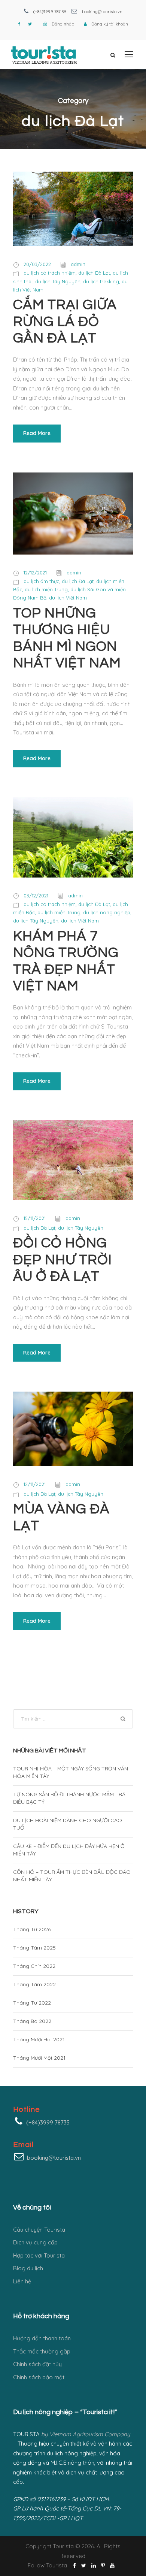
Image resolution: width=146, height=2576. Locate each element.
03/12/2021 (36, 896)
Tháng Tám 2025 (34, 1948)
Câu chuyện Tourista (39, 2230)
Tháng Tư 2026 (32, 1929)
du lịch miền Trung (46, 589)
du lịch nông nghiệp (107, 912)
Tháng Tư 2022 (32, 2003)
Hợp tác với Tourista (39, 2255)
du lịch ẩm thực (41, 581)
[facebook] (19, 24)
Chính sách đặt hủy (37, 2364)
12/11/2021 (35, 1484)
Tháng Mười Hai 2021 (39, 2039)
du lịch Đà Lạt (94, 273)
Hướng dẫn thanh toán (42, 2338)
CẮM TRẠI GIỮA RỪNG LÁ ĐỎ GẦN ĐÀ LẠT (65, 322)
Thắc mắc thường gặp (42, 2351)
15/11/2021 (35, 1218)
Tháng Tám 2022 (34, 1984)
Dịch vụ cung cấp (35, 2242)
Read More (37, 433)
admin (78, 264)
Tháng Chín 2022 (34, 1966)
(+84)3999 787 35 (50, 12)
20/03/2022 (37, 264)
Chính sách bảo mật (39, 2377)
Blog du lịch (28, 2268)
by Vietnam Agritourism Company (86, 2434)
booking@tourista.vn (102, 12)
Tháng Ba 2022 (32, 2021)
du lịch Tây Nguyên (58, 281)
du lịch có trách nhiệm (50, 273)
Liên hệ (22, 2281)
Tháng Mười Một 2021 (39, 2058)
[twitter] (30, 24)
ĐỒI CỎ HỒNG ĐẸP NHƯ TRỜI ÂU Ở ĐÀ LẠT (63, 1260)
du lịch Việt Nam (68, 598)
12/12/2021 (35, 573)
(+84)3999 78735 (48, 2122)
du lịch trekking (101, 281)
